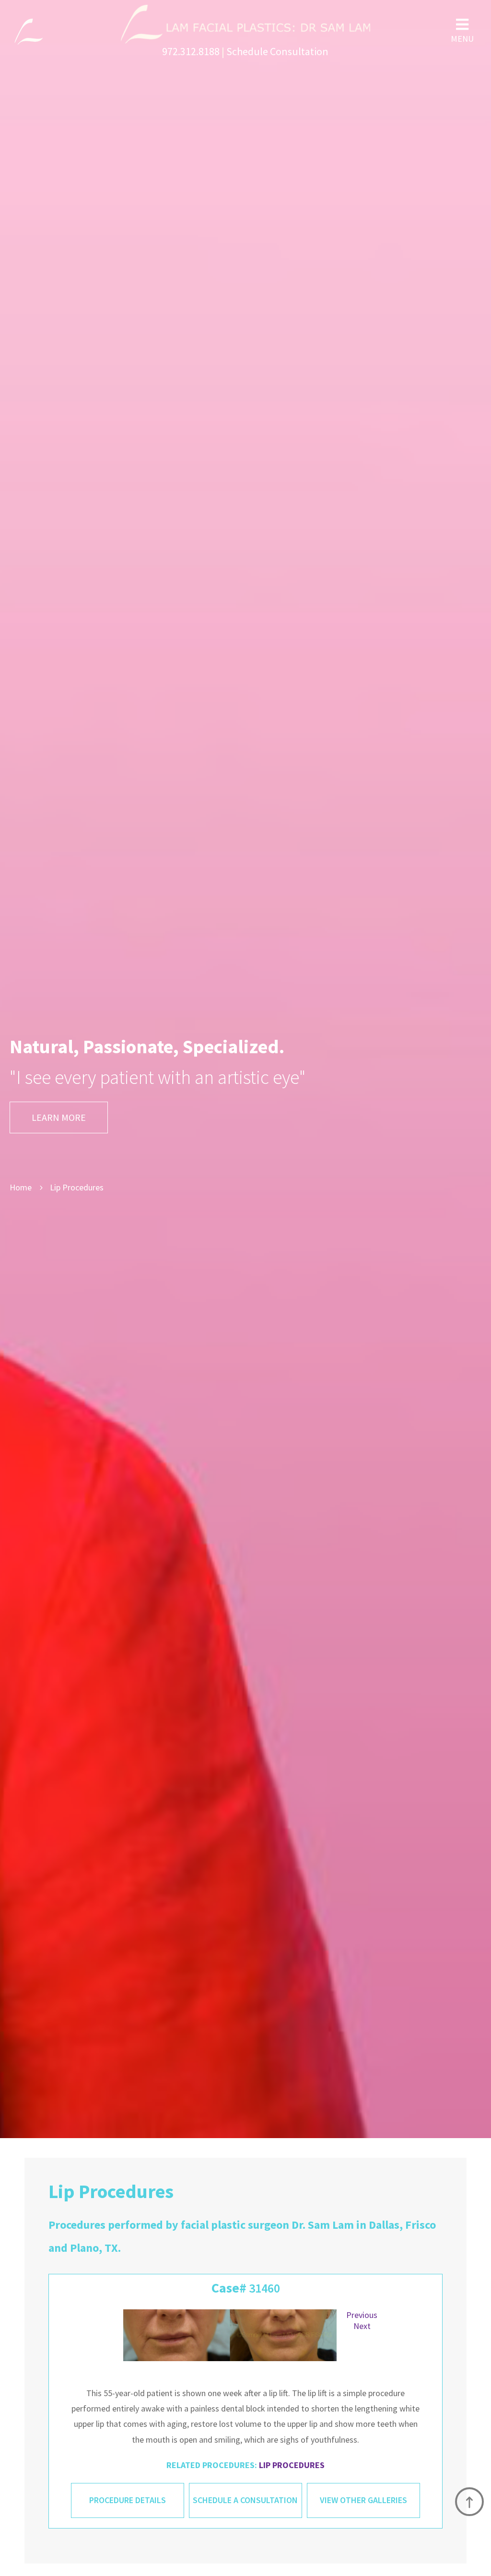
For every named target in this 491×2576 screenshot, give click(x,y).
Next (362, 2326)
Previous (362, 2315)
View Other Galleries (363, 2500)
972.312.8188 (191, 51)
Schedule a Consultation (245, 2500)
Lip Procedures (292, 2465)
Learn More (59, 1117)
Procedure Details (128, 2500)
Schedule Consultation (277, 51)
